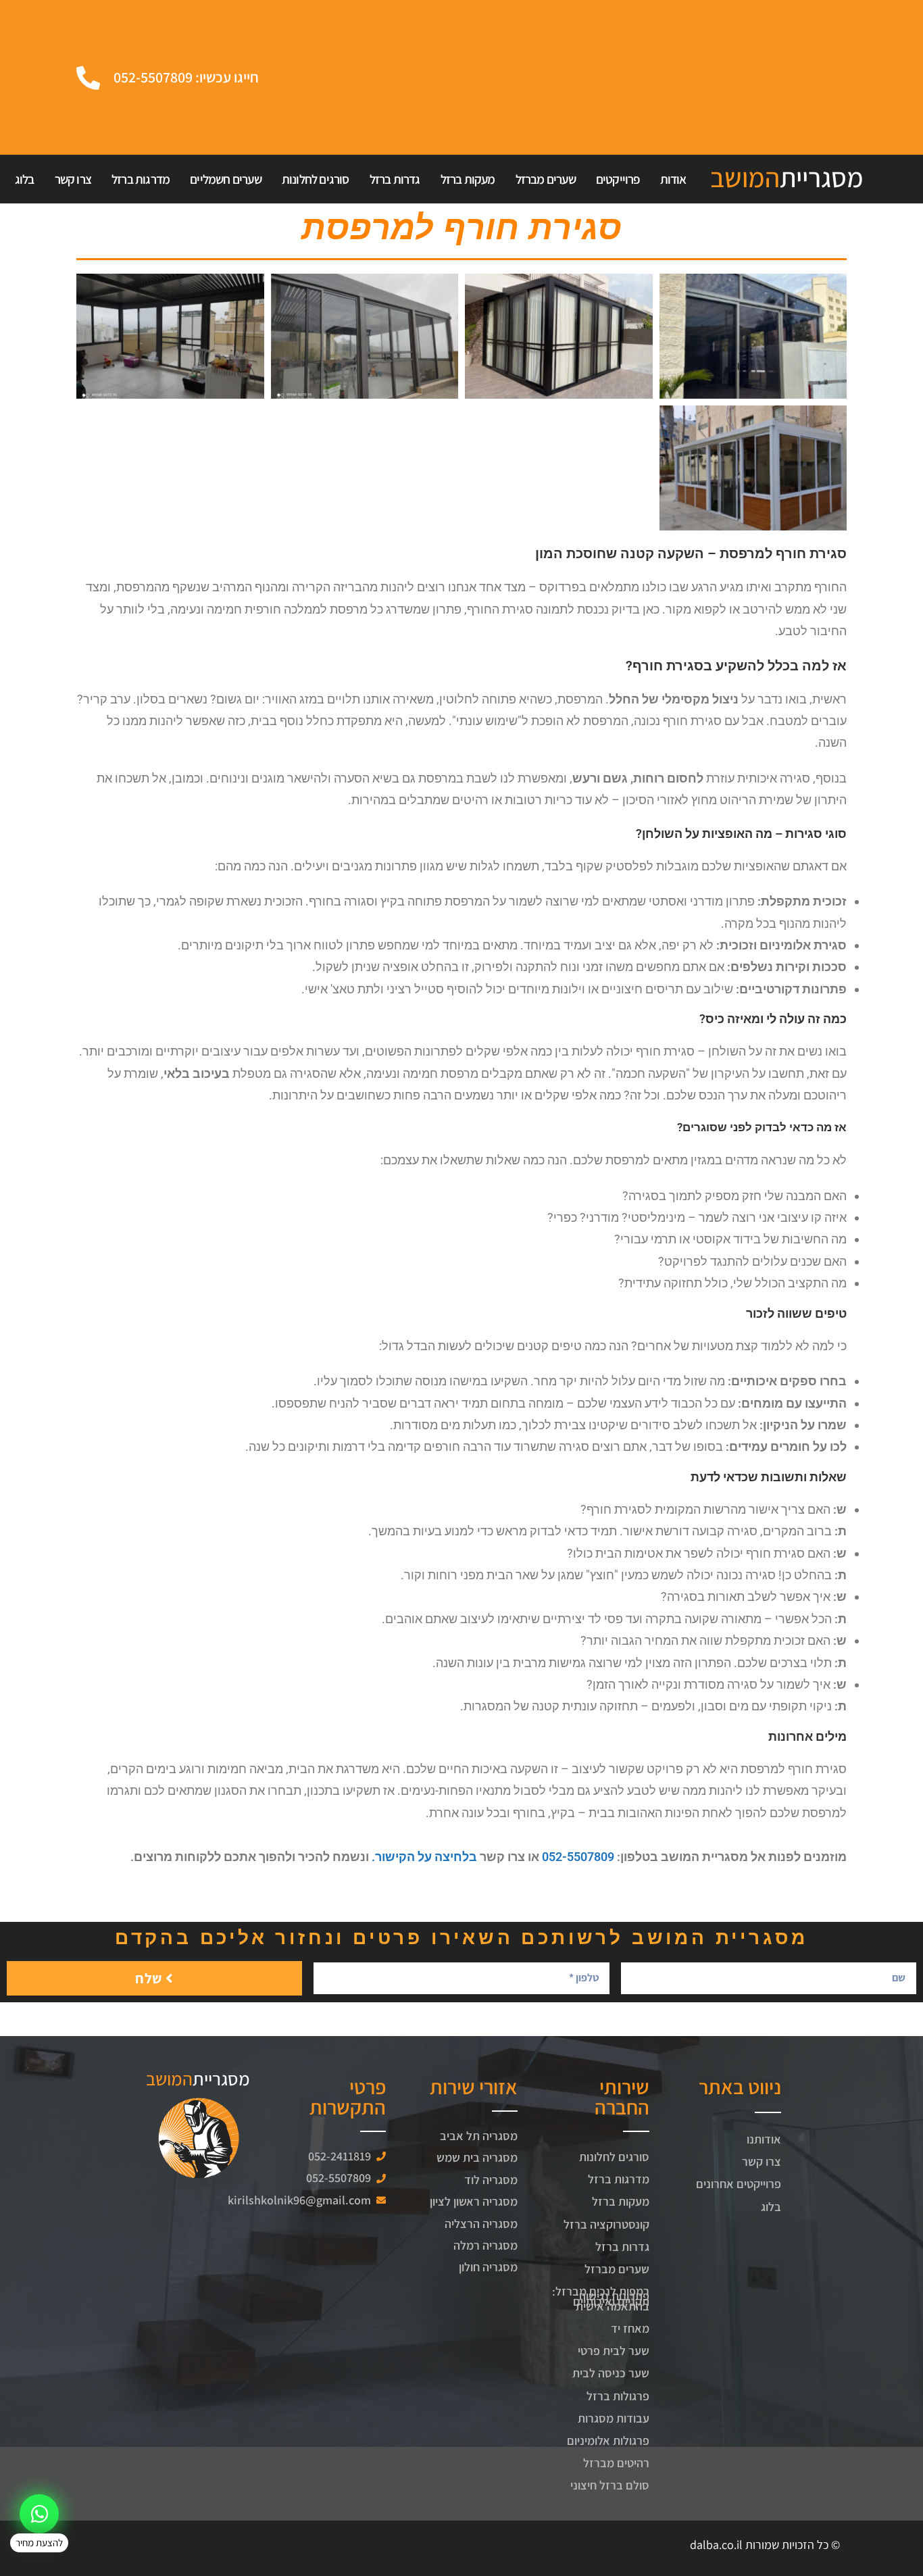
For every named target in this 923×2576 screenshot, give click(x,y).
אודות (673, 179)
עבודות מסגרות (614, 2418)
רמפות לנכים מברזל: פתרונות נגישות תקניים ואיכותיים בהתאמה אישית (601, 2299)
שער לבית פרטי (614, 2351)
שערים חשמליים (226, 179)
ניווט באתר (740, 2087)
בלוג (25, 179)
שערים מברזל (546, 179)
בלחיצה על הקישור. (424, 1857)
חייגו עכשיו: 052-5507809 (186, 77)
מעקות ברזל (468, 179)
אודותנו (764, 2139)
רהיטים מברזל (616, 2463)
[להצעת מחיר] (39, 2514)
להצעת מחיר (39, 2543)
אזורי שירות (474, 2087)
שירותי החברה (622, 2097)
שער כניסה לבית (611, 2373)
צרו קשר (73, 179)
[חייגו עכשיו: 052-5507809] (88, 77)
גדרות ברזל (395, 179)
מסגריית (787, 177)
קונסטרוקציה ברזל (606, 2224)
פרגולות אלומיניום (608, 2441)
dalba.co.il (716, 2545)
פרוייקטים (618, 179)
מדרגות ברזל (141, 179)
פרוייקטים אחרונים (739, 2184)
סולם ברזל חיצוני (610, 2485)
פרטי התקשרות (348, 2097)
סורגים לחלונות (316, 179)
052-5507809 (578, 1857)
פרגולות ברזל (618, 2396)
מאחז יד (630, 2328)
